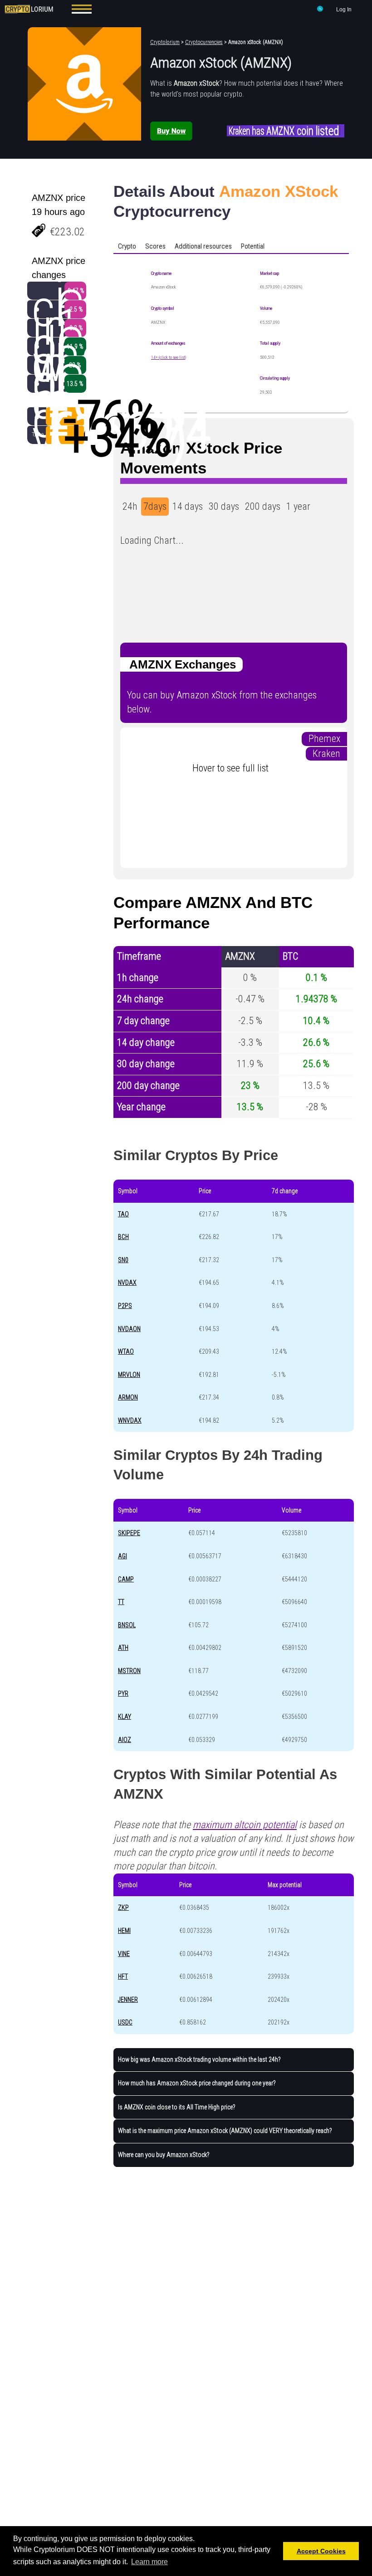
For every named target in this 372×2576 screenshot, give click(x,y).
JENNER (128, 2000)
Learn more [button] (149, 2562)
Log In (344, 10)
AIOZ (125, 1740)
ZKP (123, 1908)
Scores (155, 246)
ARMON (128, 1397)
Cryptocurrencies (204, 42)
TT (121, 1602)
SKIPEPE (129, 1533)
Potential (253, 246)
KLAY (125, 1717)
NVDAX (127, 1283)
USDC (125, 2022)
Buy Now (171, 131)
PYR (123, 1693)
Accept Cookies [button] (321, 2551)
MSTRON (129, 1671)
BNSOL (127, 1625)
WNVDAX (130, 1420)
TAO (123, 1214)
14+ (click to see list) (169, 357)
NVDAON (129, 1329)
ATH (123, 1648)
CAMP (126, 1579)
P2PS (125, 1306)
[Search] (320, 10)
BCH (123, 1237)
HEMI (124, 1931)
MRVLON (129, 1375)
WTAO (126, 1351)
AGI (122, 1556)
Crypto (127, 246)
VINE (124, 1954)
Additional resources (203, 246)
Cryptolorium (165, 42)
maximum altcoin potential (245, 1825)
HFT (123, 1976)
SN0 (123, 1260)
